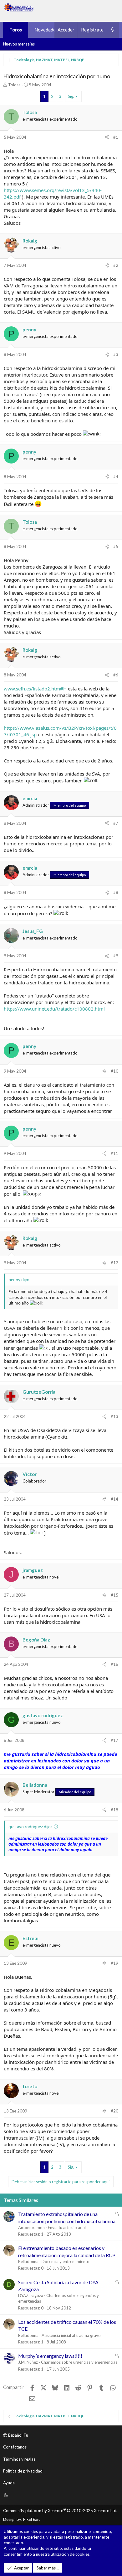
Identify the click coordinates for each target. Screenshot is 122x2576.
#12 (114, 1263)
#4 (116, 477)
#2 (116, 265)
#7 (116, 823)
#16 (114, 1664)
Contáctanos (15, 2447)
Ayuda (9, 2483)
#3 (116, 354)
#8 (116, 892)
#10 (114, 1071)
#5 (116, 546)
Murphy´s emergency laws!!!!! (50, 2356)
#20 (114, 2111)
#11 (114, 1153)
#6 (116, 675)
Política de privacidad (23, 2471)
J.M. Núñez (28, 2362)
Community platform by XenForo (60, 2511)
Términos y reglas (19, 2459)
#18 (114, 1810)
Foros (16, 30)
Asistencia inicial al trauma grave (71, 2335)
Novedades (46, 30)
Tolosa (14, 85)
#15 (114, 1595)
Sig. (71, 96)
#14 (114, 1499)
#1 (116, 137)
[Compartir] (107, 137)
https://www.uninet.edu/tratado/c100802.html (54, 1009)
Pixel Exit (31, 2519)
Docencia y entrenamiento (66, 2261)
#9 (116, 956)
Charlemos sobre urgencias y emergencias (79, 2362)
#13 (114, 1416)
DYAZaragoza (31, 2295)
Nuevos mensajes (19, 44)
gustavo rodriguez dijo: (30, 1827)
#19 (114, 1963)
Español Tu (18, 2435)
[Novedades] (113, 30)
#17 (114, 1740)
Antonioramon (31, 2228)
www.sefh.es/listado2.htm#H (35, 689)
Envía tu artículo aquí (67, 2228)
